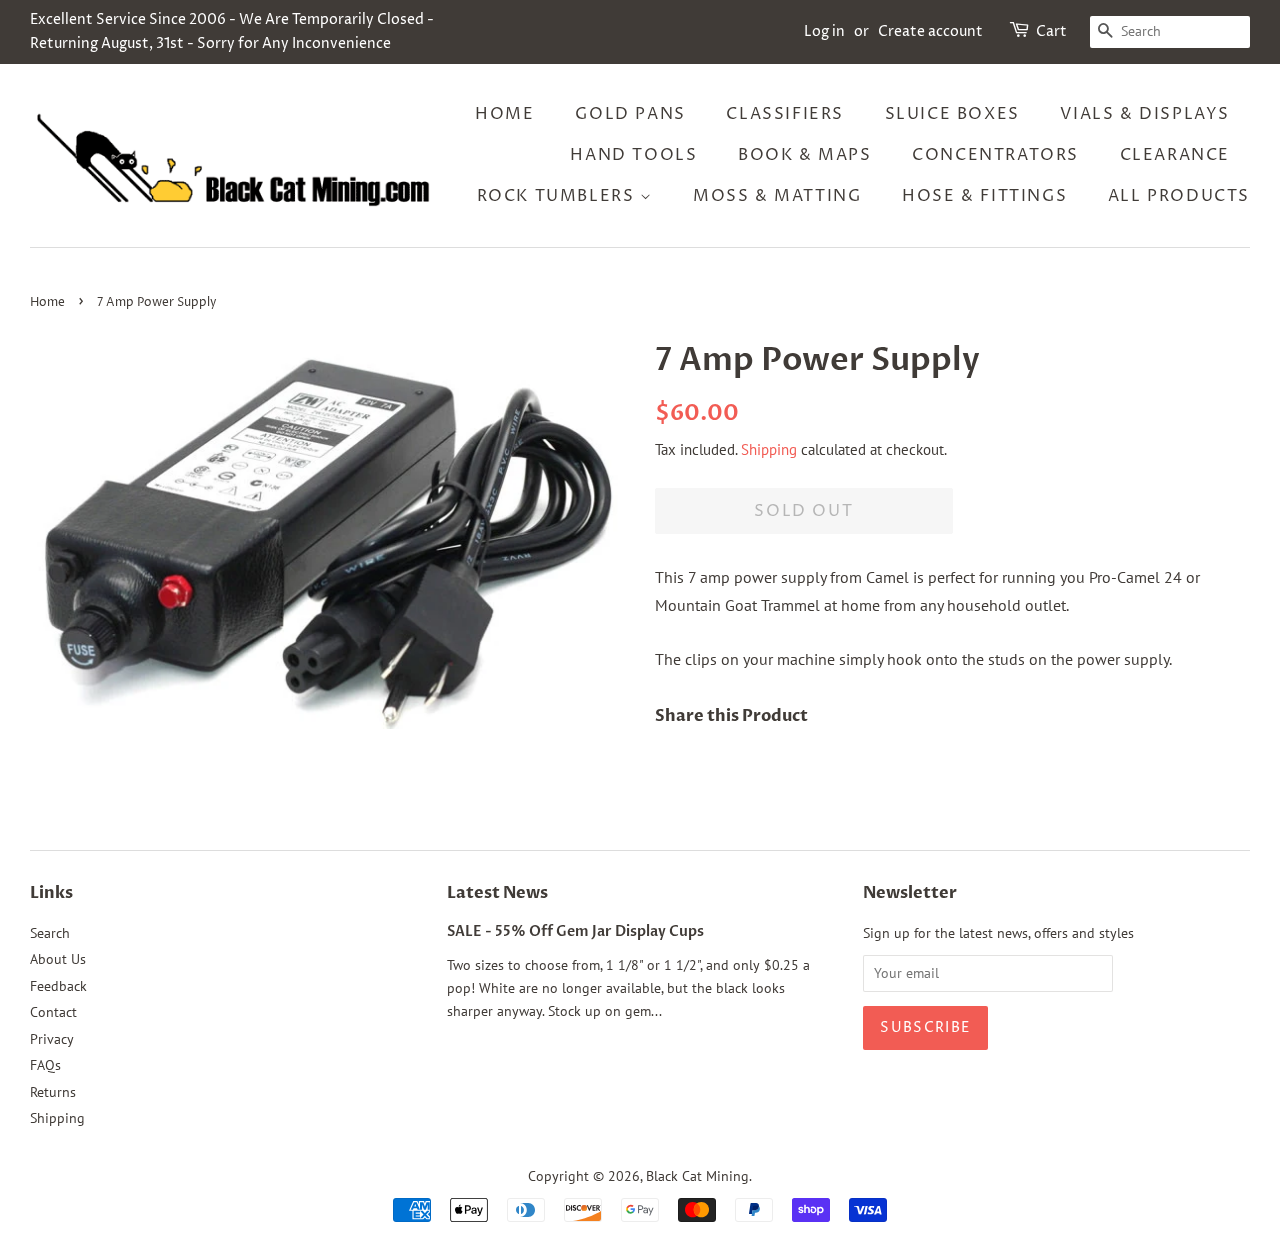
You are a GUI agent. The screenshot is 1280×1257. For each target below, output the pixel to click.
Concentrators (995, 155)
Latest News (497, 893)
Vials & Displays (1145, 114)
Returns (53, 1092)
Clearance (1175, 155)
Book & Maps (805, 155)
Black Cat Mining (697, 1176)
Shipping (769, 449)
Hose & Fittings (984, 196)
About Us (58, 959)
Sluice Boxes (952, 114)
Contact (53, 1012)
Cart (1051, 31)
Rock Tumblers (558, 196)
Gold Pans (630, 114)
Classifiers (785, 114)
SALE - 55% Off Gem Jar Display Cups (575, 932)
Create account (930, 31)
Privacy (52, 1039)
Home (504, 114)
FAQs (45, 1065)
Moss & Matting (777, 196)
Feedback (58, 986)
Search (50, 933)
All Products (1179, 196)
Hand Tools (633, 155)
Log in (824, 31)
